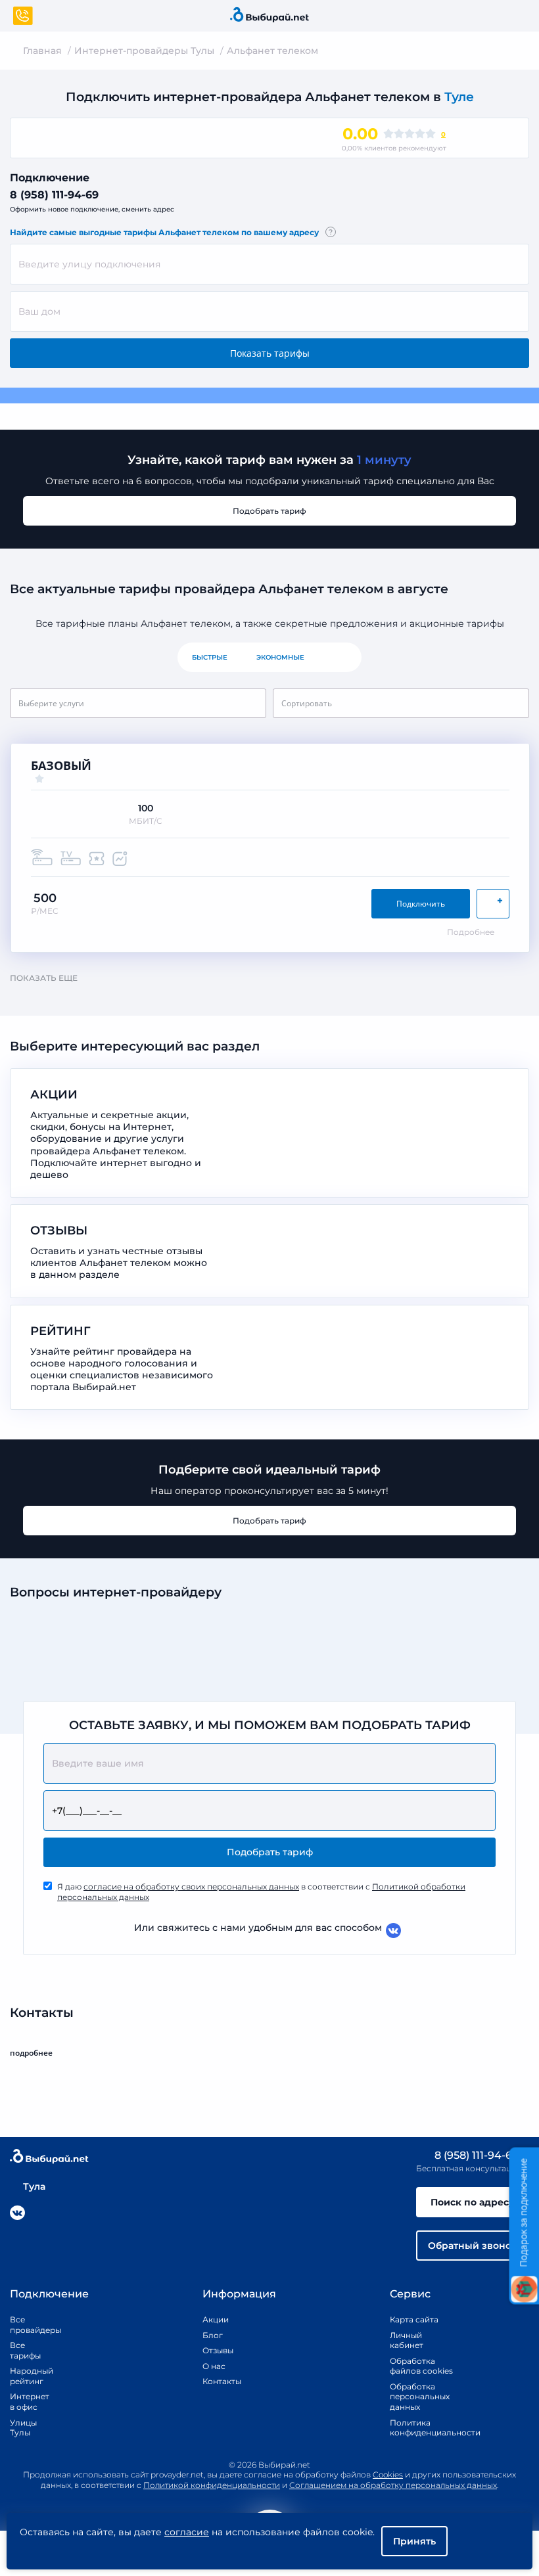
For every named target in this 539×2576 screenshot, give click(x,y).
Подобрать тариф (269, 511)
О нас (214, 2366)
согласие (187, 2532)
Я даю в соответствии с (261, 1892)
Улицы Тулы (23, 2428)
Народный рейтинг (26, 2376)
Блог (213, 2335)
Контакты (218, 2381)
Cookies (388, 2474)
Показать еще (44, 978)
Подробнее (471, 932)
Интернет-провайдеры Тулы (144, 51)
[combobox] (269, 264)
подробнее (31, 2053)
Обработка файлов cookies (421, 2366)
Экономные (280, 657)
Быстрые (210, 657)
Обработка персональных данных (420, 2397)
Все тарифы (25, 2350)
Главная (42, 51)
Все (340, 657)
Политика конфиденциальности (421, 2428)
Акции (216, 2319)
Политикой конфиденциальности (212, 2485)
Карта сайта (414, 2319)
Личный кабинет (407, 2340)
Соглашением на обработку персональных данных (393, 2485)
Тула (34, 2186)
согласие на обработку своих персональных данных (191, 1887)
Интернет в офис (26, 2402)
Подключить (421, 904)
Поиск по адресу (473, 2202)
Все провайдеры (26, 2325)
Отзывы (218, 2350)
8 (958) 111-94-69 (54, 195)
